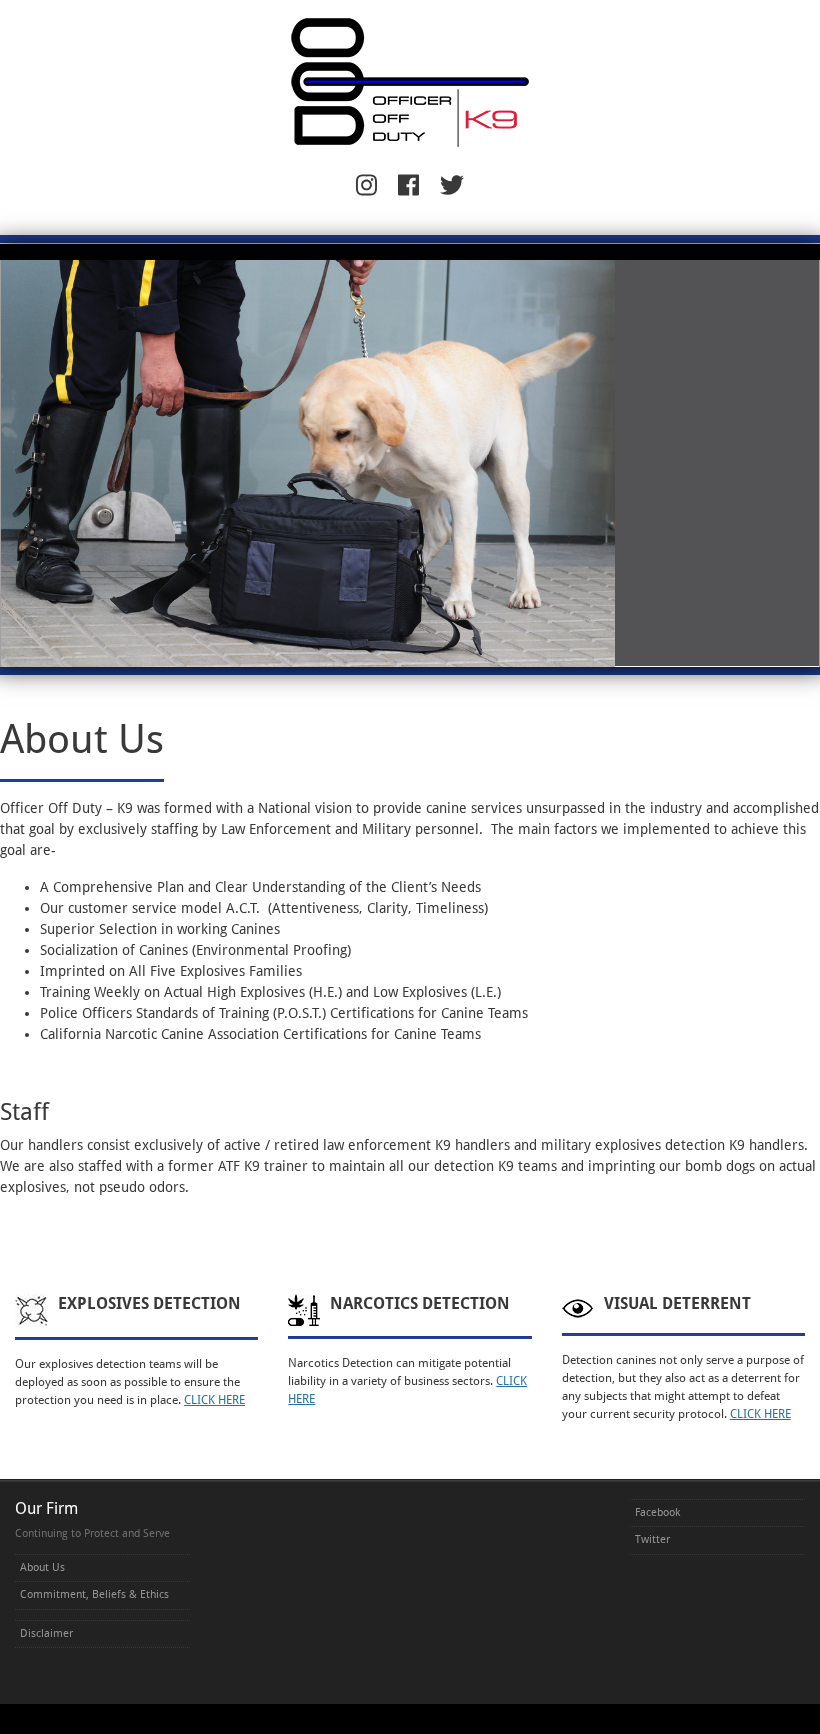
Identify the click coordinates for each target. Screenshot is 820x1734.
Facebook (657, 1512)
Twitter (652, 1539)
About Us (42, 1567)
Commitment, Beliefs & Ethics (94, 1594)
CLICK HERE (214, 1400)
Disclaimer (46, 1633)
